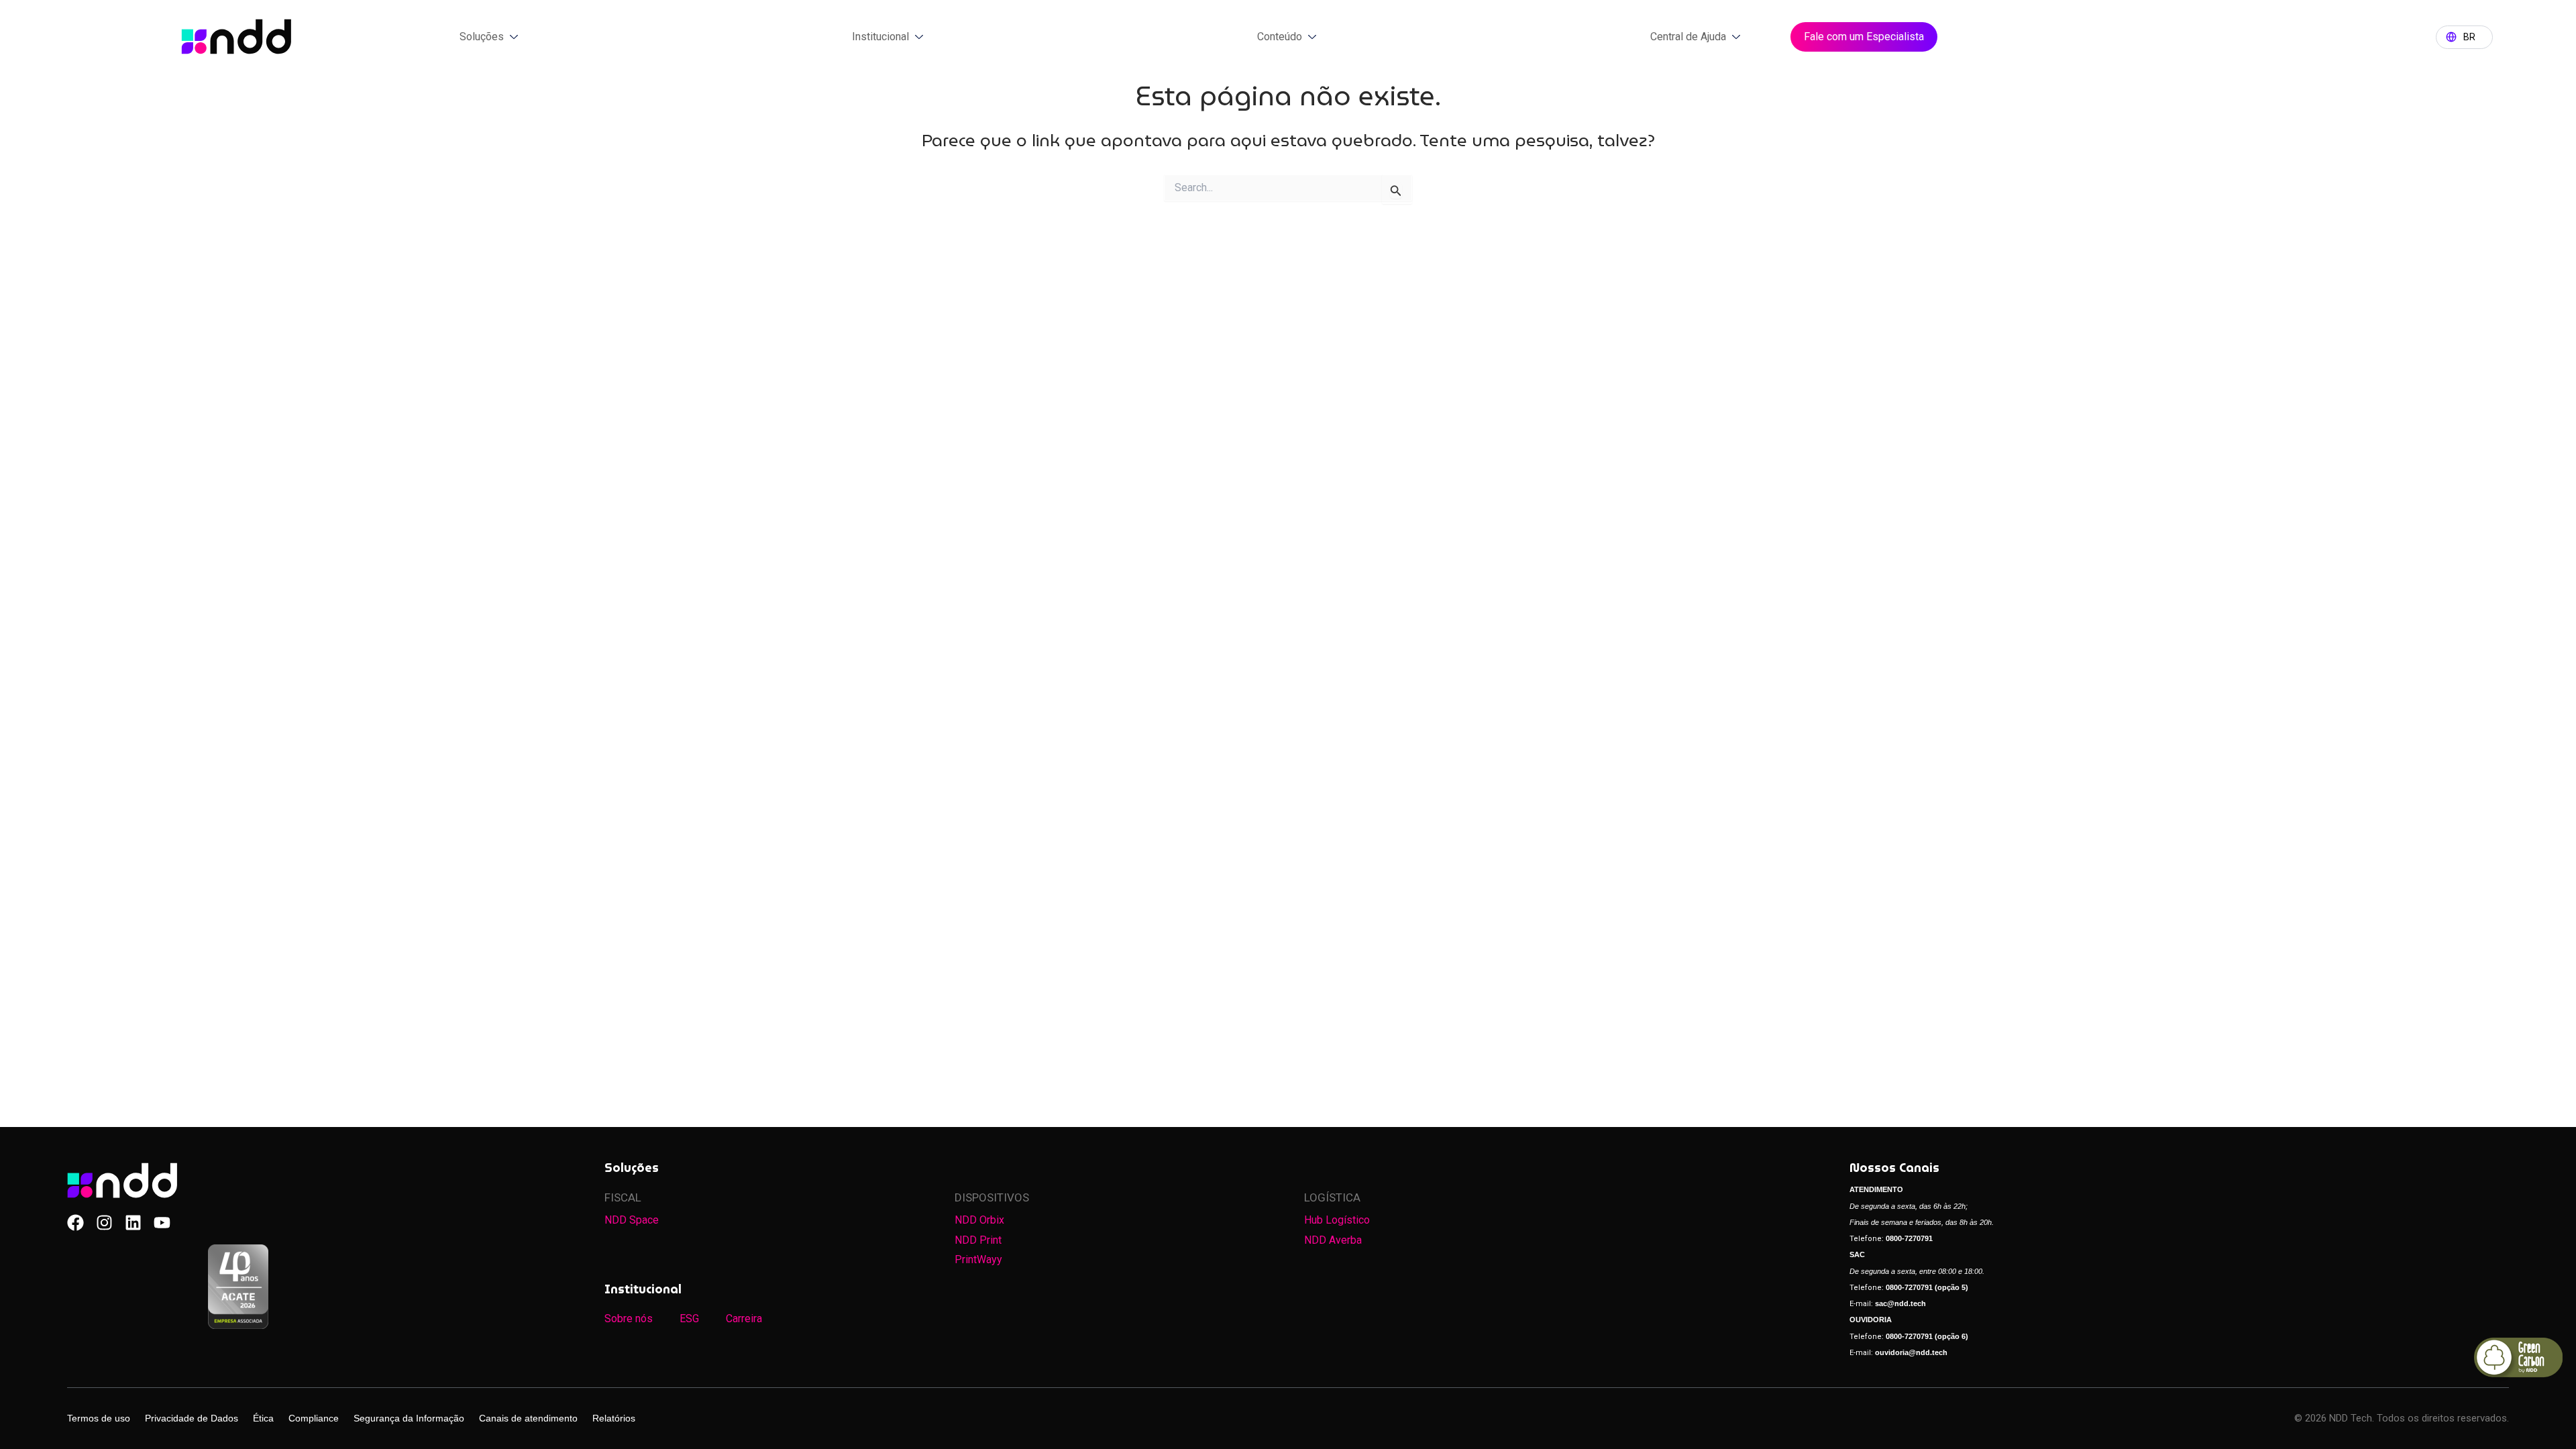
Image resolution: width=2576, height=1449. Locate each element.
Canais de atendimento (528, 1418)
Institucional (880, 37)
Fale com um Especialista (1864, 37)
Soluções (482, 37)
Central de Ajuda (1688, 37)
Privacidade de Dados (192, 1418)
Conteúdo (1280, 37)
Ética (263, 1418)
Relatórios (614, 1418)
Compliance (314, 1418)
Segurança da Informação (409, 1418)
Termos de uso (99, 1418)
